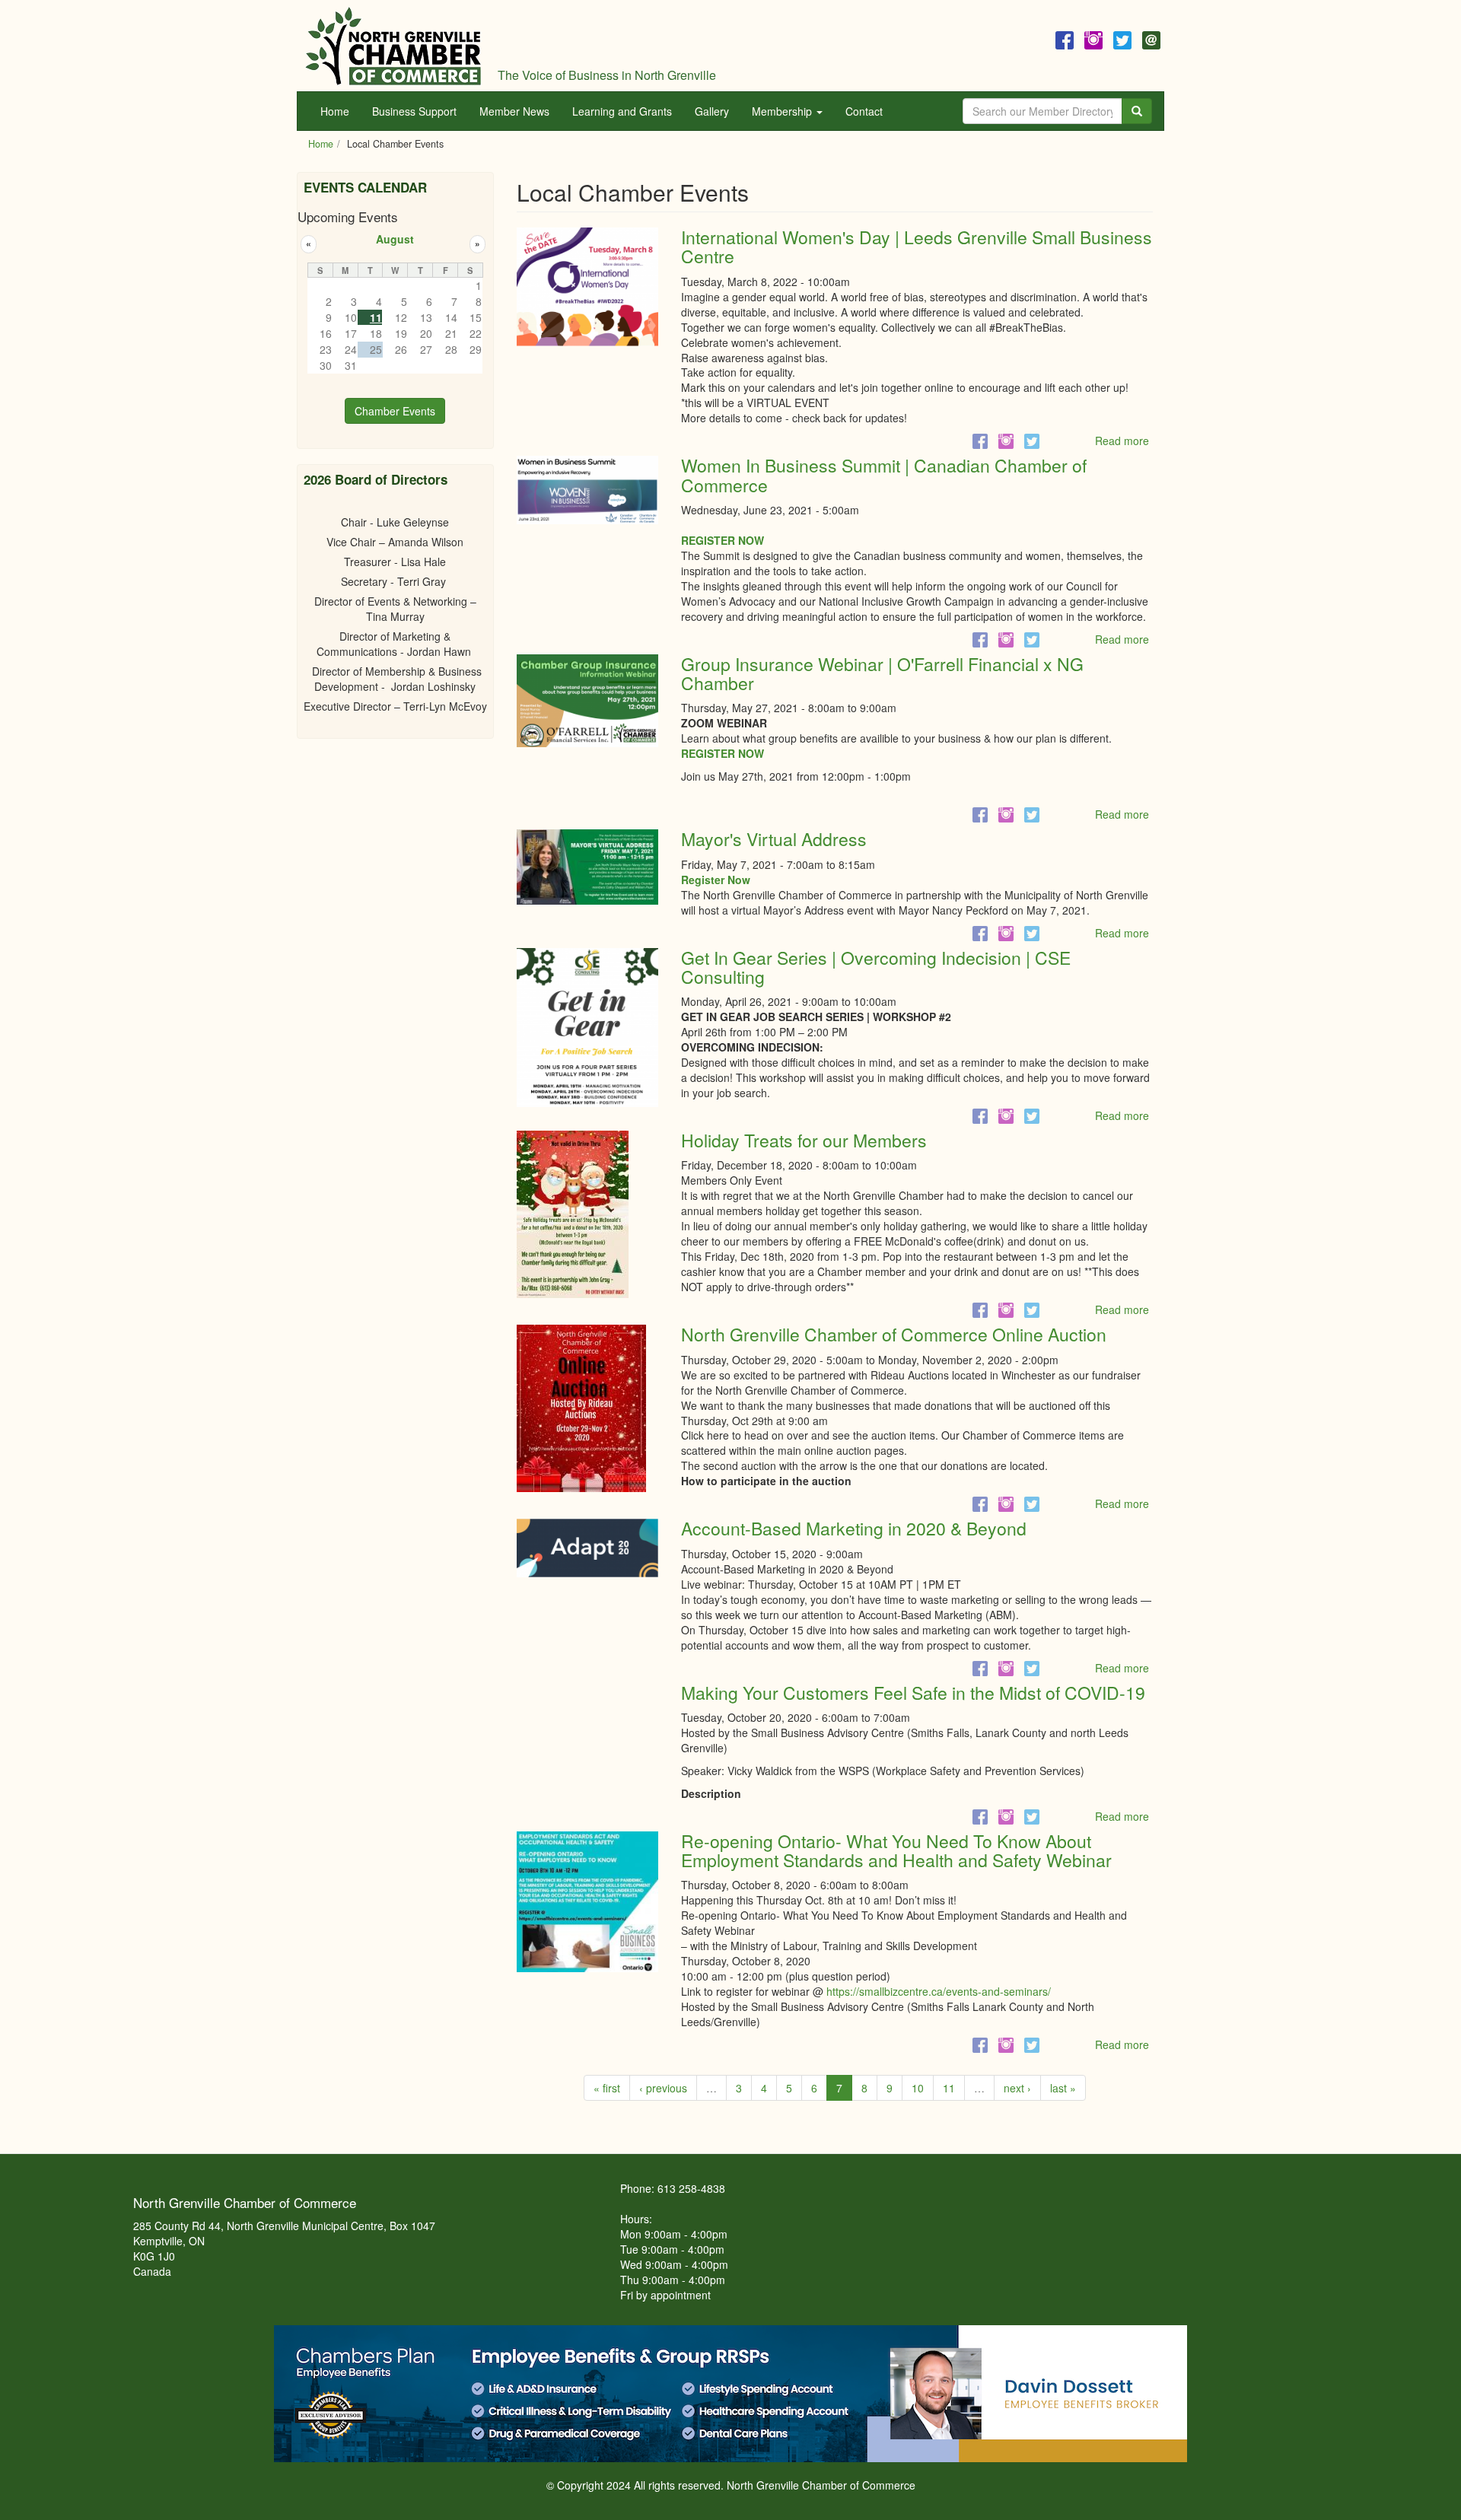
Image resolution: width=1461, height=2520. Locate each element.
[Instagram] (1093, 38)
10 (918, 2088)
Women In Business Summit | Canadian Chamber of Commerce (884, 475)
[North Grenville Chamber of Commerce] (393, 46)
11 (949, 2088)
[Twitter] (1122, 38)
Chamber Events (395, 411)
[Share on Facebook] (980, 441)
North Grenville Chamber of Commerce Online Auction (894, 1334)
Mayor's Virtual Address (774, 839)
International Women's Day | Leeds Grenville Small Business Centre (917, 247)
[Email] (1151, 38)
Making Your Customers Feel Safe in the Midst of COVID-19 (913, 1693)
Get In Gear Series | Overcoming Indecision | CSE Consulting (876, 967)
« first (607, 2088)
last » (1063, 2088)
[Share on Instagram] (1006, 441)
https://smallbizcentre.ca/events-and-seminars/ (939, 1991)
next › (1017, 2088)
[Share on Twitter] (1032, 441)
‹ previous (663, 2088)
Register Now (716, 880)
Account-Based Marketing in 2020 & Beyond (854, 1528)
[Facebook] (1065, 38)
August (395, 239)
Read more (1122, 441)
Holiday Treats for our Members (804, 1140)
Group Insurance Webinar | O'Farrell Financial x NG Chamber (882, 673)
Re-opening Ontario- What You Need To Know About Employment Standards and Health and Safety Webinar (896, 1850)
